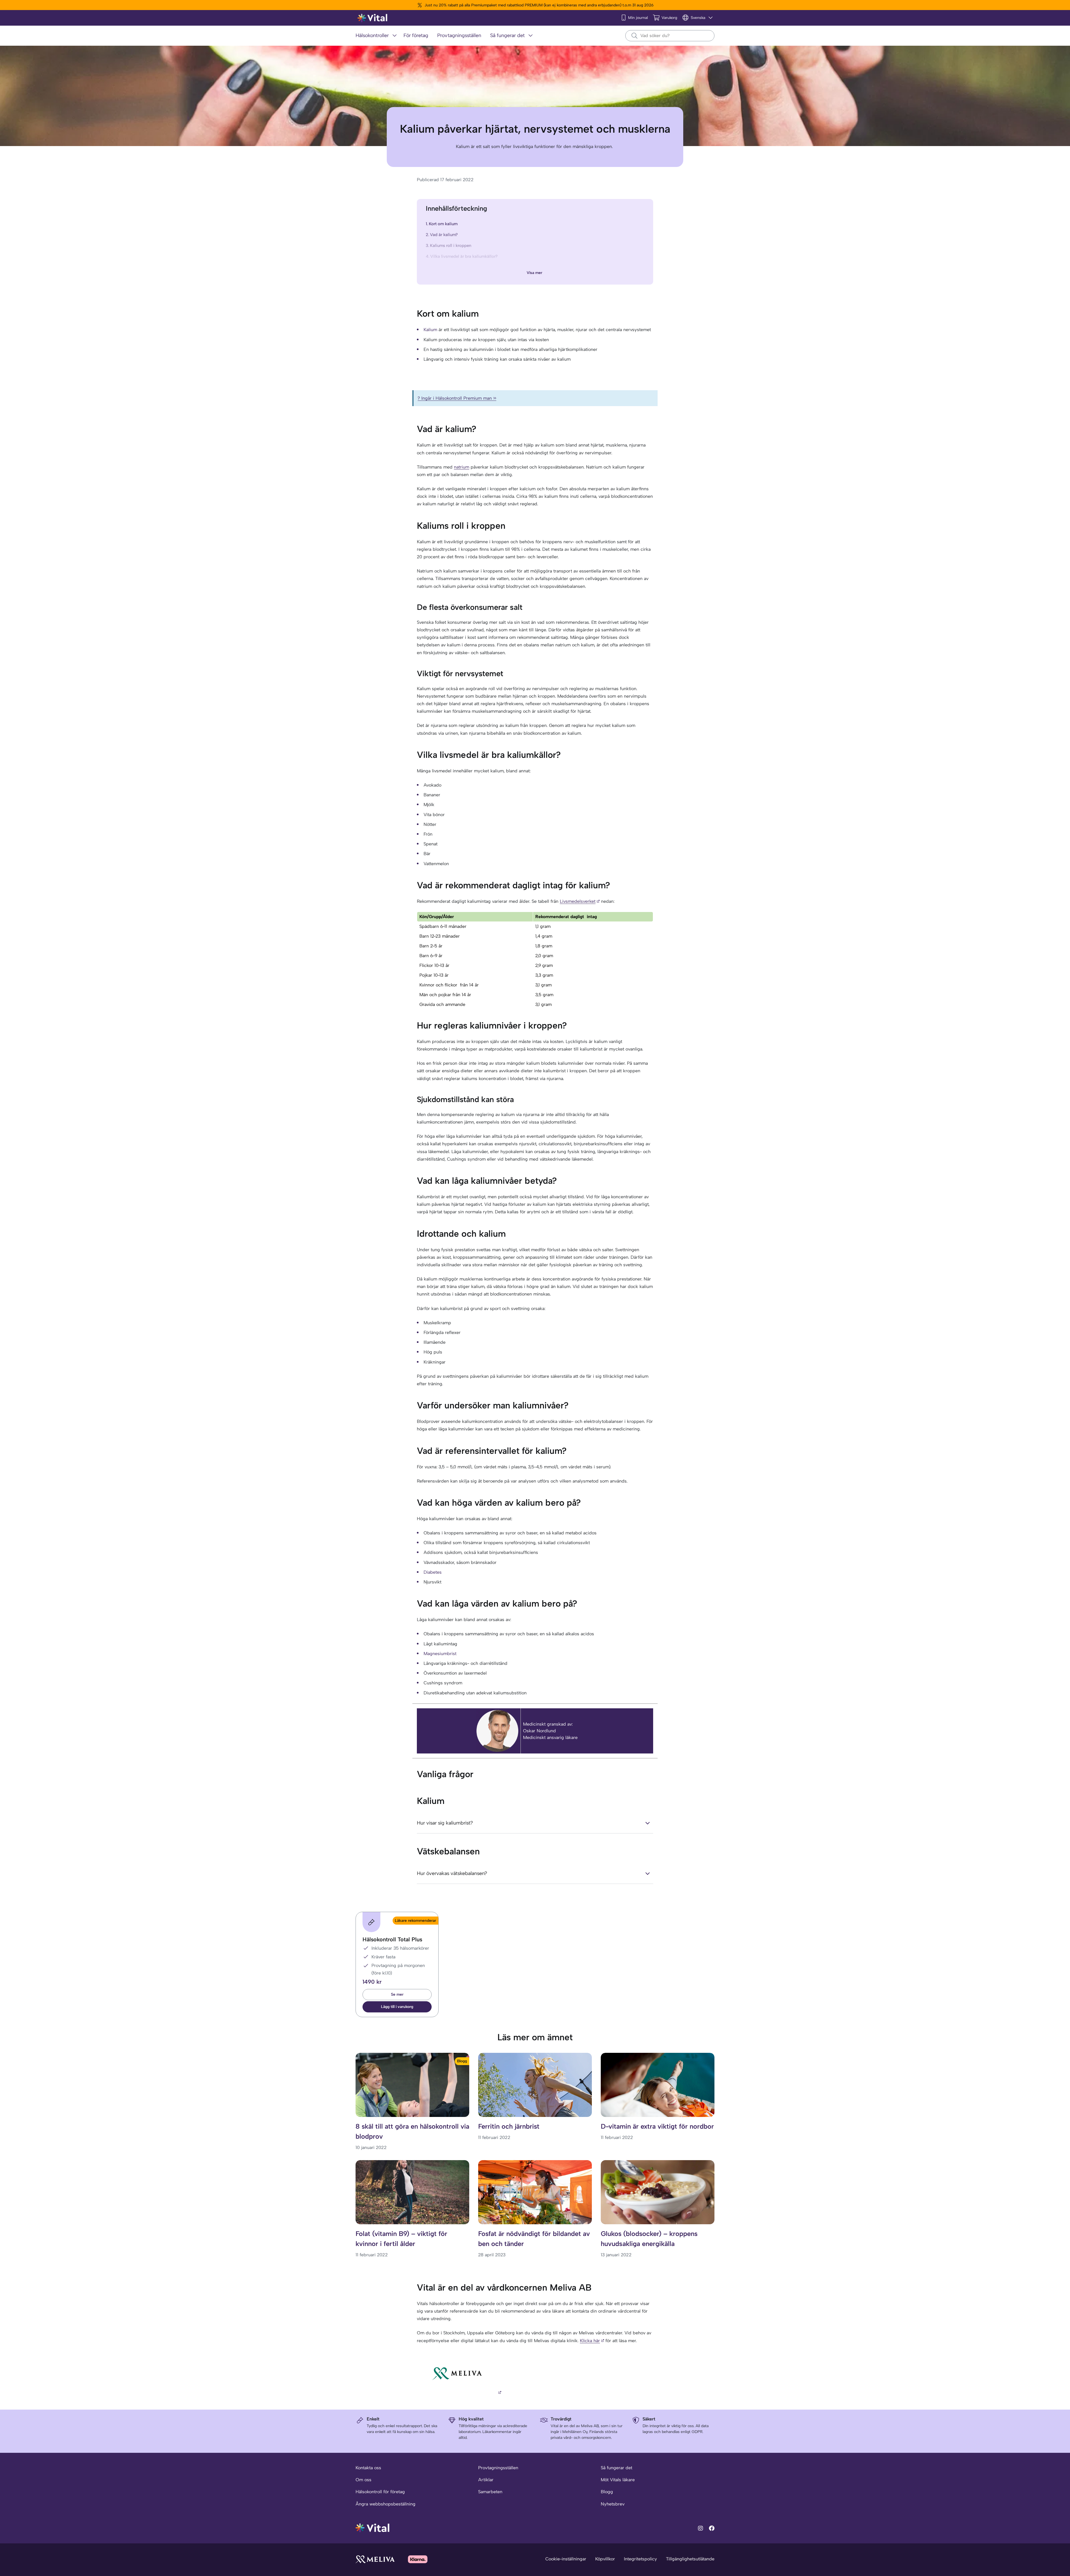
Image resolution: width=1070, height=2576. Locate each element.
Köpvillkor (605, 2559)
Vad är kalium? (444, 235)
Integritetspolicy (640, 2559)
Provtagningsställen (498, 2468)
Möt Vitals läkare (618, 2480)
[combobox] (670, 36)
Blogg (607, 2492)
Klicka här (590, 2341)
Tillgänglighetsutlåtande (690, 2559)
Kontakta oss (368, 2468)
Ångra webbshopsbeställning (386, 2504)
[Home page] (373, 18)
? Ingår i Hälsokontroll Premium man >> (457, 398)
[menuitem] (377, 36)
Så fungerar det (617, 2468)
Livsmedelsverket (578, 901)
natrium (462, 467)
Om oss (363, 2480)
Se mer (397, 1994)
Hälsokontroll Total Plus (392, 1939)
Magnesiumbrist (440, 1654)
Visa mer (534, 273)
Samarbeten (490, 2492)
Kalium (430, 330)
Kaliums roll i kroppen (451, 246)
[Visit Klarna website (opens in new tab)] (418, 2559)
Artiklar (486, 2480)
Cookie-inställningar (566, 2559)
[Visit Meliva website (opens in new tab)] (375, 2559)
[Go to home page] (373, 2527)
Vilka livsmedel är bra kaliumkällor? (464, 256)
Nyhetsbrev (613, 2504)
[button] (397, 2007)
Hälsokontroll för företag (380, 2492)
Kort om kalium (443, 224)
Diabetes (433, 1572)
